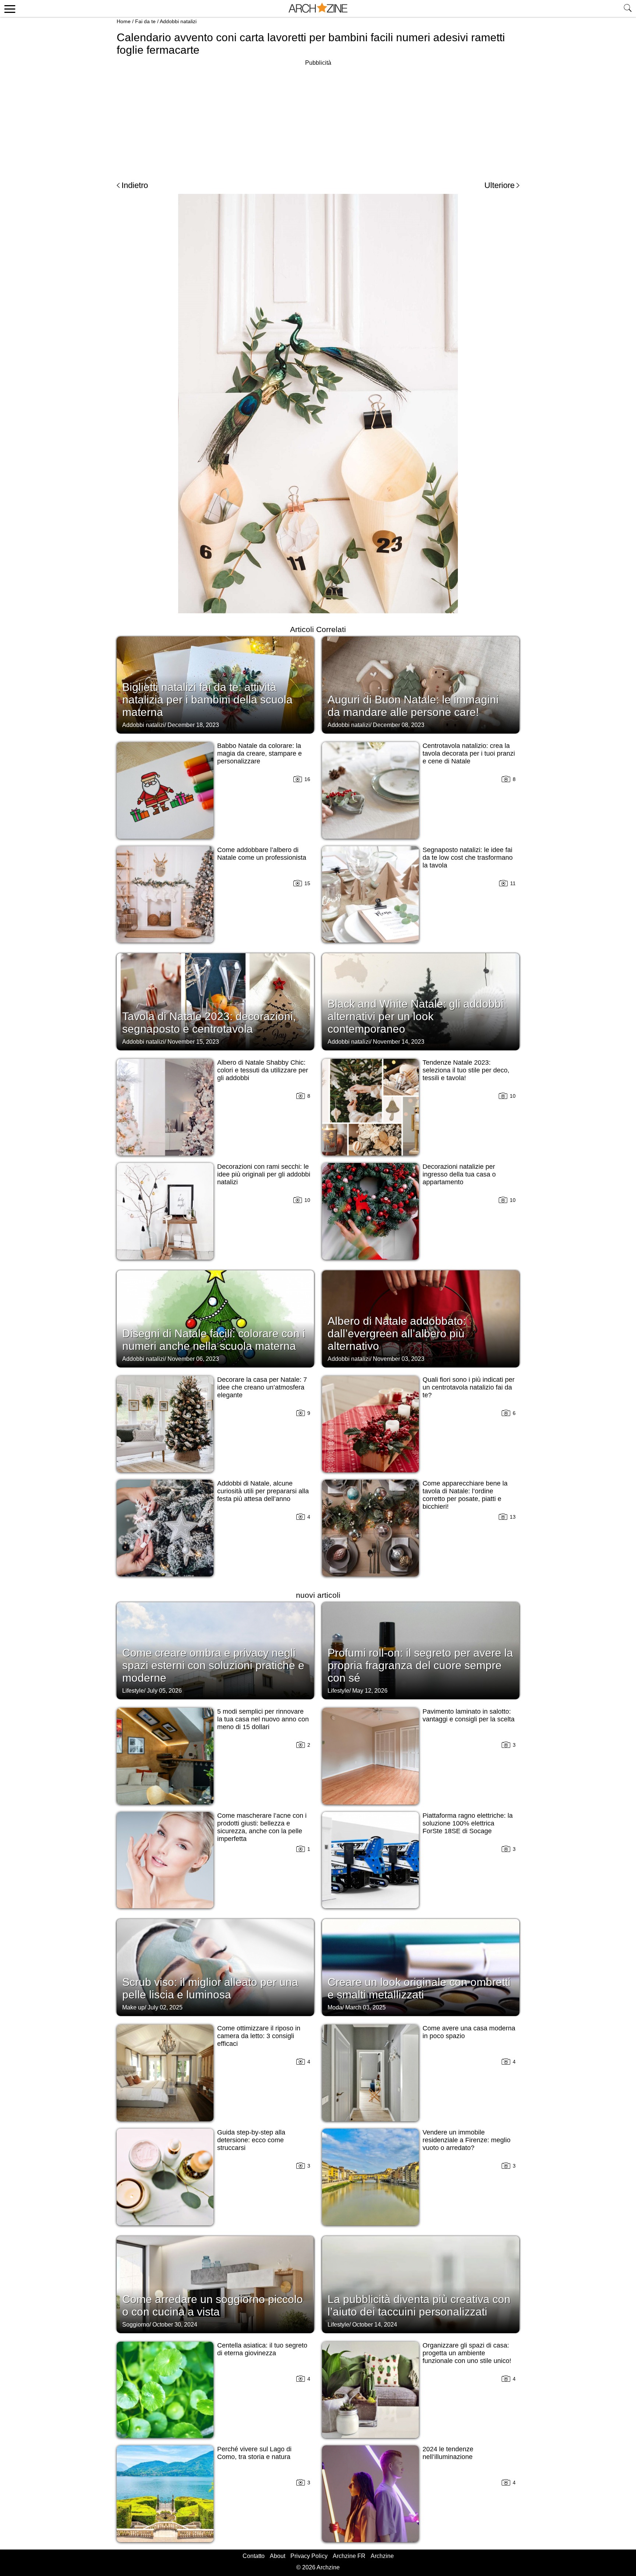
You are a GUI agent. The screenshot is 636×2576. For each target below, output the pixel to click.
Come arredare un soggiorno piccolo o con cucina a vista (213, 2305)
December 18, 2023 (193, 725)
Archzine (382, 2556)
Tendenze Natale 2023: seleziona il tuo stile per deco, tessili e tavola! (466, 1070)
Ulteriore (499, 185)
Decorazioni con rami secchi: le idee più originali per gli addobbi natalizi (264, 1174)
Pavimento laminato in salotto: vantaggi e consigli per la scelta (469, 1715)
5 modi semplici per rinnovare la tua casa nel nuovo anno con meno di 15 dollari (263, 1719)
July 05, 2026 (164, 1691)
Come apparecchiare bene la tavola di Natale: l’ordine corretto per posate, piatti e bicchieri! (465, 1495)
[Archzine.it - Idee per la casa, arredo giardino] (318, 8)
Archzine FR (349, 2556)
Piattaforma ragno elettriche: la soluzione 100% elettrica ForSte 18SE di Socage (468, 1823)
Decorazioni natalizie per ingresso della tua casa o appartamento (459, 1174)
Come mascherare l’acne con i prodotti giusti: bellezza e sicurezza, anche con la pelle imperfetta (262, 1827)
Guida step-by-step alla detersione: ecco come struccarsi (251, 2140)
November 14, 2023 (399, 1042)
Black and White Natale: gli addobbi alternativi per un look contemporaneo (416, 1016)
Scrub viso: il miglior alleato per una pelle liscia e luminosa (210, 1988)
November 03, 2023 (399, 1359)
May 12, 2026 (370, 1691)
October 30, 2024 (175, 2325)
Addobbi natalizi (178, 21)
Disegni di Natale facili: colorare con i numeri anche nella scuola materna (214, 1340)
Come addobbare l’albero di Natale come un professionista (262, 854)
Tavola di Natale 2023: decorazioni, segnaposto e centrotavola (209, 1023)
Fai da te (145, 21)
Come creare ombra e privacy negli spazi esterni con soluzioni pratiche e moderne (213, 1665)
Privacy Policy (309, 2556)
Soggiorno (136, 2325)
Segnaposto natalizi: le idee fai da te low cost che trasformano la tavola (468, 858)
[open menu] (9, 8)
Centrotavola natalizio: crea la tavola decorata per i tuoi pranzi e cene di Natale (469, 753)
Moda (335, 2007)
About (278, 2556)
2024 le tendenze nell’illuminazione (448, 2453)
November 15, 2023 (193, 1042)
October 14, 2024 (375, 2325)
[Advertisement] (318, 119)
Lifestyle (133, 1691)
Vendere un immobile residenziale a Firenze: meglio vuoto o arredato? (467, 2140)
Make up (133, 2007)
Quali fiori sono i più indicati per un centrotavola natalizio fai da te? (469, 1387)
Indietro (135, 185)
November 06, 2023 (193, 1359)
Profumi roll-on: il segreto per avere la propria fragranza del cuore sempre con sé (420, 1665)
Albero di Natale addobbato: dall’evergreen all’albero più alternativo (397, 1333)
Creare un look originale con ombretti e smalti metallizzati (419, 1988)
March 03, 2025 (365, 2007)
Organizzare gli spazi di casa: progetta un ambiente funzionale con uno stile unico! (467, 2353)
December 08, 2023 (399, 725)
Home (124, 21)
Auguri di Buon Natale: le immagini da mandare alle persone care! (413, 706)
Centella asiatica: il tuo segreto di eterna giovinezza (262, 2349)
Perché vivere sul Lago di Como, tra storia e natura (254, 2453)
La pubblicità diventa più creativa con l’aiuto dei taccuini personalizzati (419, 2305)
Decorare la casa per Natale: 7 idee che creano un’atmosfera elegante (262, 1387)
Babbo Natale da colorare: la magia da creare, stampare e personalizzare (259, 753)
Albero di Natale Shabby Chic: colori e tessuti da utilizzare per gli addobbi (263, 1070)
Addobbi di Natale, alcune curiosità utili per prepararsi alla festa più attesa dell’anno (263, 1491)
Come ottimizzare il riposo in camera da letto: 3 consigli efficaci (259, 2036)
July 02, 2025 (165, 2007)
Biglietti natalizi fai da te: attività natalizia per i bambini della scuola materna (207, 700)
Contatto (254, 2556)
